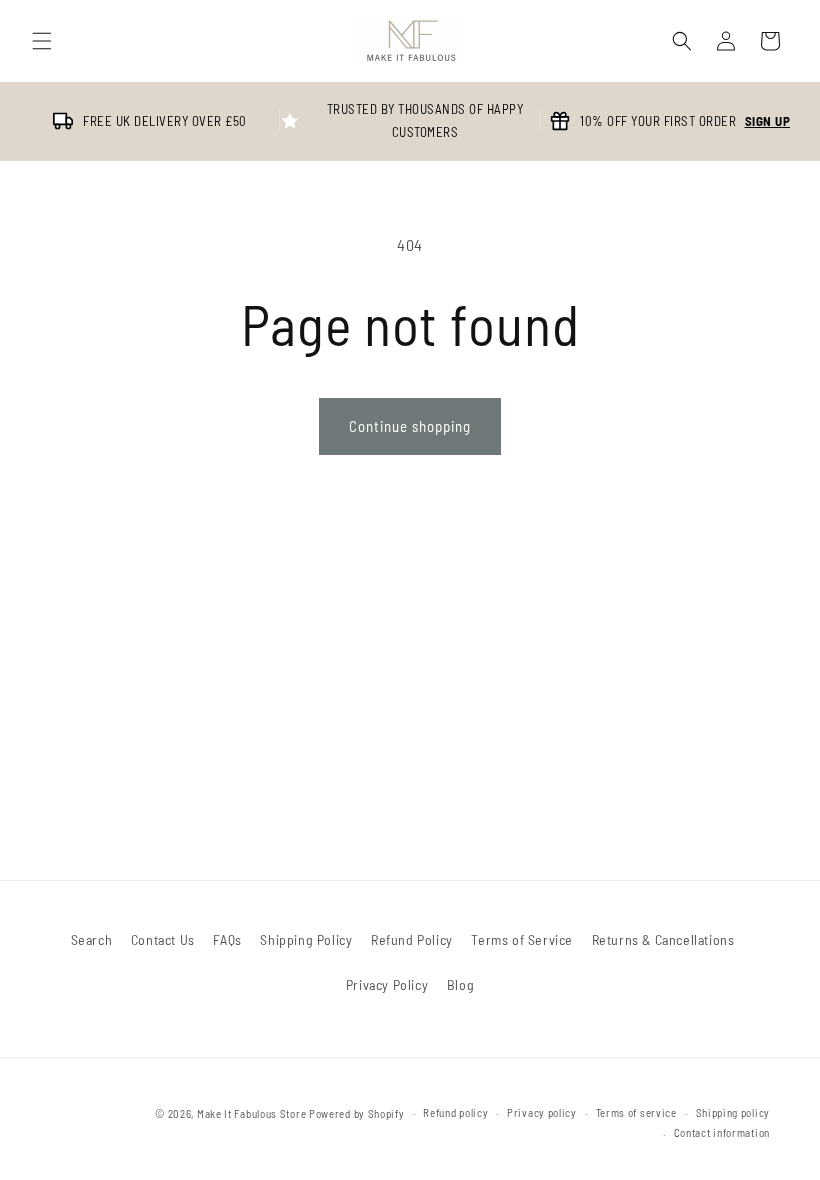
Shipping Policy (306, 939)
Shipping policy (733, 1112)
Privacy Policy (387, 984)
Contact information (722, 1132)
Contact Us (163, 939)
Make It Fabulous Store (251, 1113)
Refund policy (455, 1112)
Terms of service (636, 1112)
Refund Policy (412, 939)
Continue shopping (410, 426)
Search (92, 939)
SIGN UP (768, 121)
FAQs (227, 939)
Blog (460, 984)
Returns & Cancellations (663, 939)
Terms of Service (522, 939)
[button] (42, 41)
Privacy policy (542, 1112)
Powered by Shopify (357, 1113)
